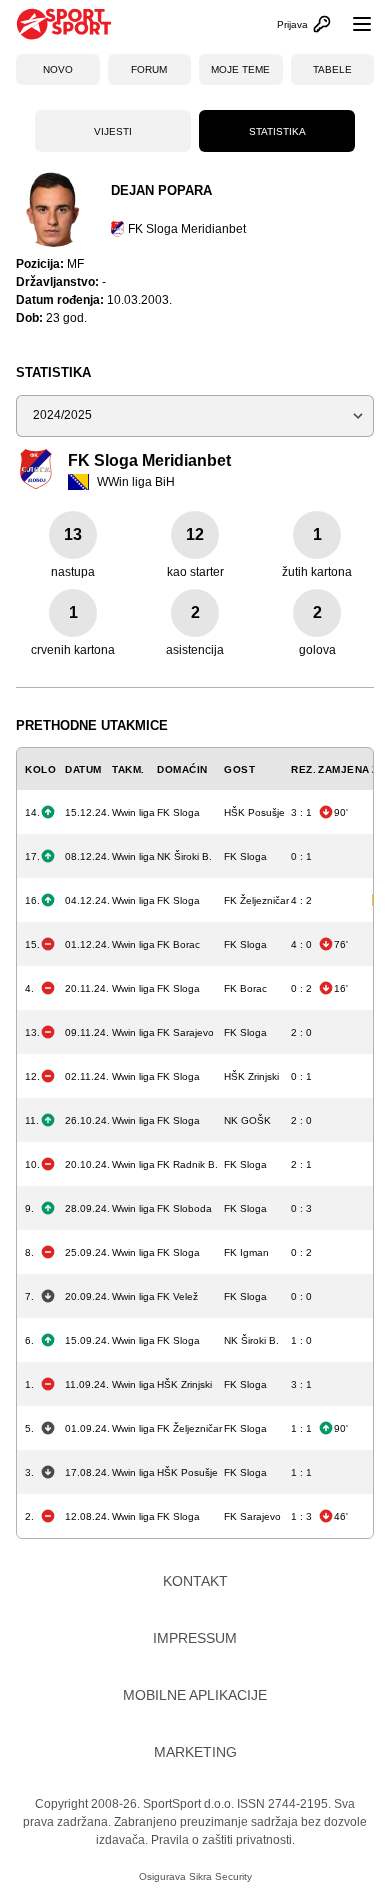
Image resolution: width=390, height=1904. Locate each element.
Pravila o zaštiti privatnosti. (223, 1840)
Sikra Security (220, 1876)
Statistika (277, 131)
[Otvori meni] (353, 24)
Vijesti (113, 131)
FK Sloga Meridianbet (187, 229)
